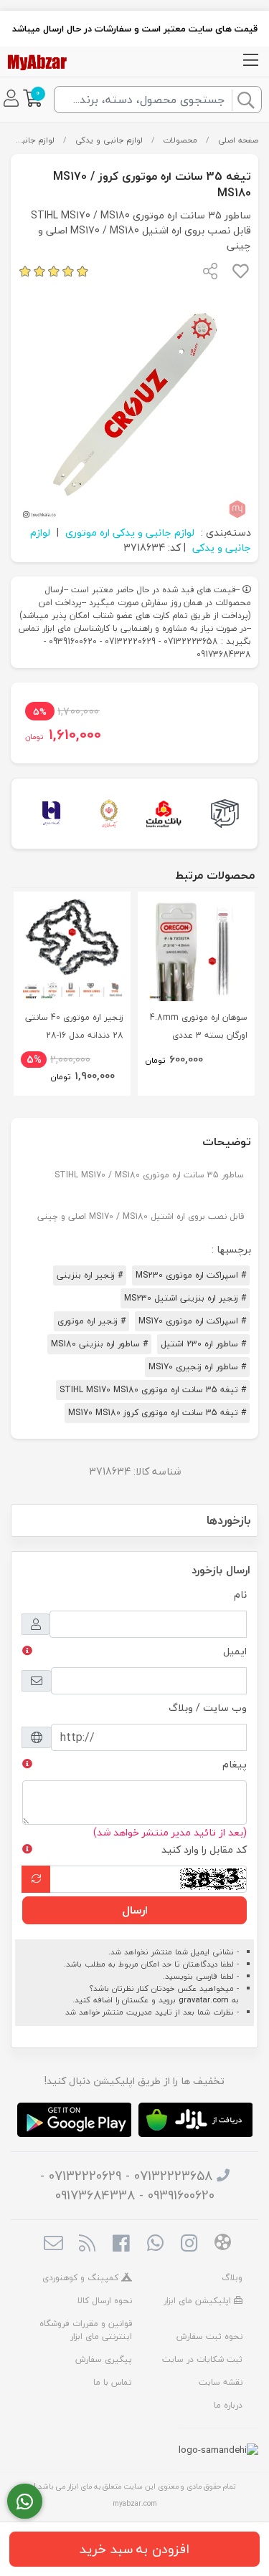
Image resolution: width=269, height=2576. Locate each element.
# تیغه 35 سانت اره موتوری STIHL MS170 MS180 (153, 1390)
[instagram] (189, 2245)
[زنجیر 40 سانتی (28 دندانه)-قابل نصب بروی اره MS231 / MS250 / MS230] (72, 950)
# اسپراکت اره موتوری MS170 (192, 1321)
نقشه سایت (221, 2382)
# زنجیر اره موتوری (91, 1321)
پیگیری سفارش (104, 2359)
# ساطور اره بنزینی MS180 (99, 1344)
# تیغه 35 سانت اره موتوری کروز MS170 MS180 (157, 1413)
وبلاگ (232, 2278)
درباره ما (228, 2405)
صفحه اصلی (238, 140)
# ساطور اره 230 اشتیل (203, 1344)
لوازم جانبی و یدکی (109, 140)
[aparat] (223, 2244)
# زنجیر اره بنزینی (90, 1275)
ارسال (135, 1910)
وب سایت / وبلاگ (208, 1708)
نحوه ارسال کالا (105, 2301)
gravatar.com (204, 2000)
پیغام (235, 1764)
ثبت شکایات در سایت (202, 2359)
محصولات (180, 140)
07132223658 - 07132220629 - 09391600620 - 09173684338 (127, 2186)
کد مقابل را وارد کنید (204, 1849)
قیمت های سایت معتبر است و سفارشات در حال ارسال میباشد (135, 29)
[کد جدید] (36, 1879)
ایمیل (235, 1651)
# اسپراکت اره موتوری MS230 (191, 1275)
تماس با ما (113, 2382)
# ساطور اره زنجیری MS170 (197, 1367)
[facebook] (121, 2245)
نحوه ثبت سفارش (209, 2336)
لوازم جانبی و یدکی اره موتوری (130, 532)
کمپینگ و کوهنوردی (82, 2278)
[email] (53, 2245)
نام (240, 1595)
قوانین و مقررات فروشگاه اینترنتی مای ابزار (86, 2330)
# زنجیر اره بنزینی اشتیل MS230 (185, 1298)
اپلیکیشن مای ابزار (199, 2301)
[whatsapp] (155, 2245)
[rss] (87, 2245)
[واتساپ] (25, 2502)
